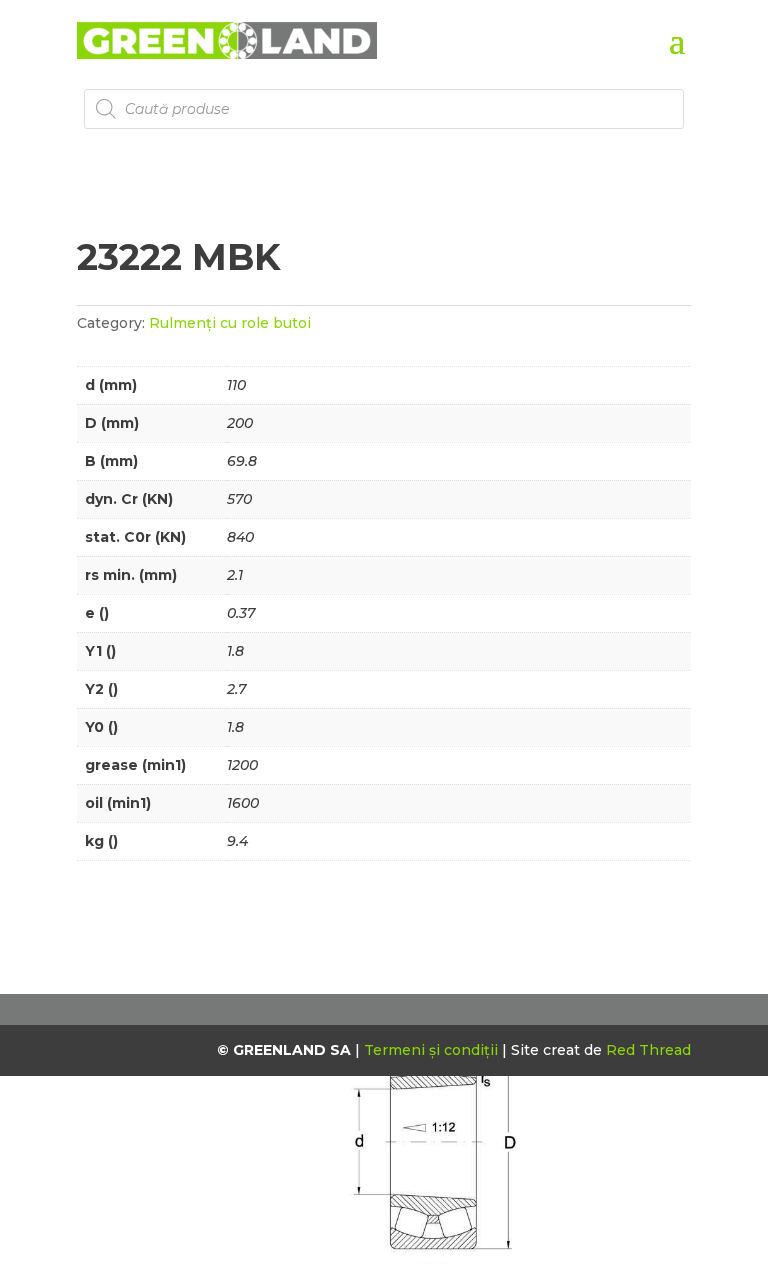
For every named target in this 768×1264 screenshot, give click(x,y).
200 (240, 423)
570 (239, 499)
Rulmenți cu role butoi (230, 323)
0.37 (241, 613)
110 (236, 385)
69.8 (242, 461)
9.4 (237, 841)
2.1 (235, 575)
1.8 (235, 651)
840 (240, 537)
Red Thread (648, 1050)
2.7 (236, 689)
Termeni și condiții (433, 1050)
